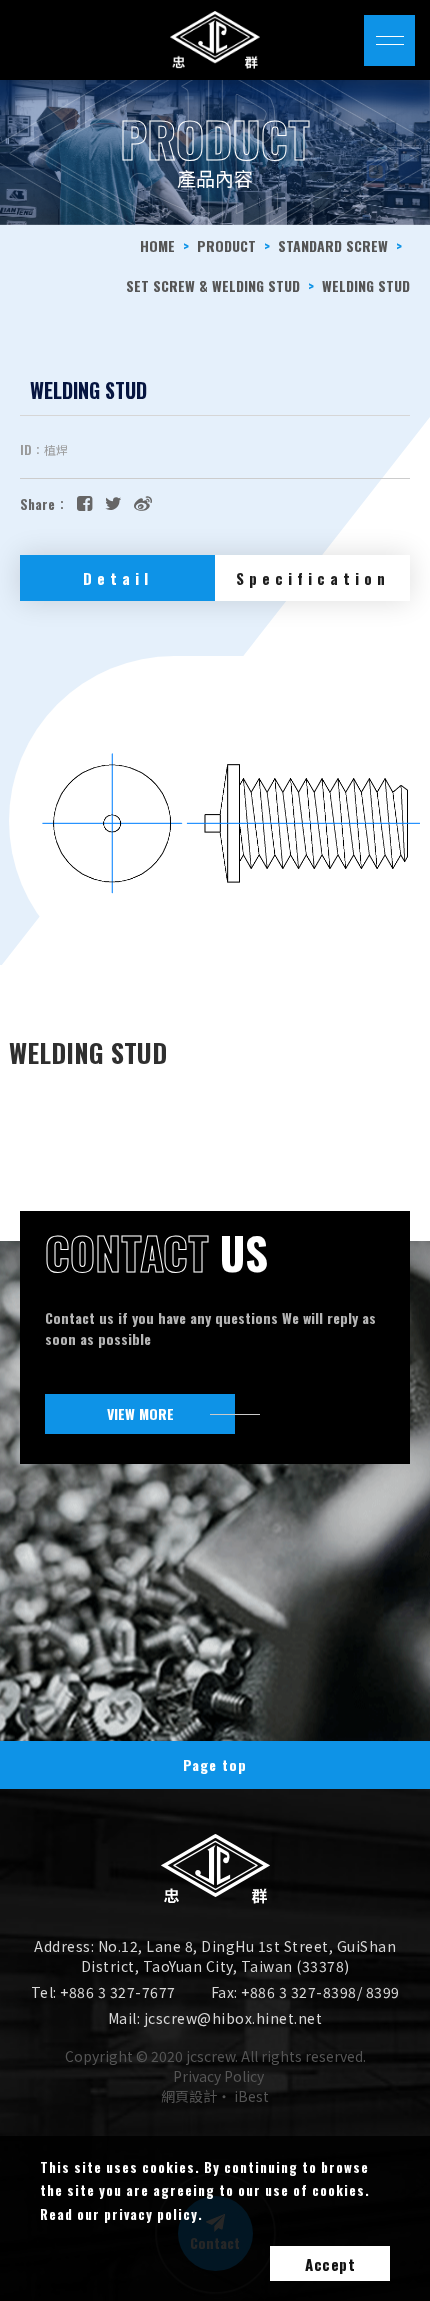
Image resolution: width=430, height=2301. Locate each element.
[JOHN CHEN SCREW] (215, 1897)
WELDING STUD (366, 285)
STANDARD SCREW (333, 245)
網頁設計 (189, 2096)
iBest (251, 2096)
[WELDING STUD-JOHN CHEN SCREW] (113, 502)
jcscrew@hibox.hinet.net (233, 2018)
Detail (118, 578)
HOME (157, 245)
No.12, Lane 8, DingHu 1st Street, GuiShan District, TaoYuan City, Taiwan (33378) (239, 1956)
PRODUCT (226, 245)
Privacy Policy (218, 2076)
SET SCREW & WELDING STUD (213, 285)
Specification (313, 578)
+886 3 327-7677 (118, 1992)
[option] (215, 152)
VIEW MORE (140, 1413)
